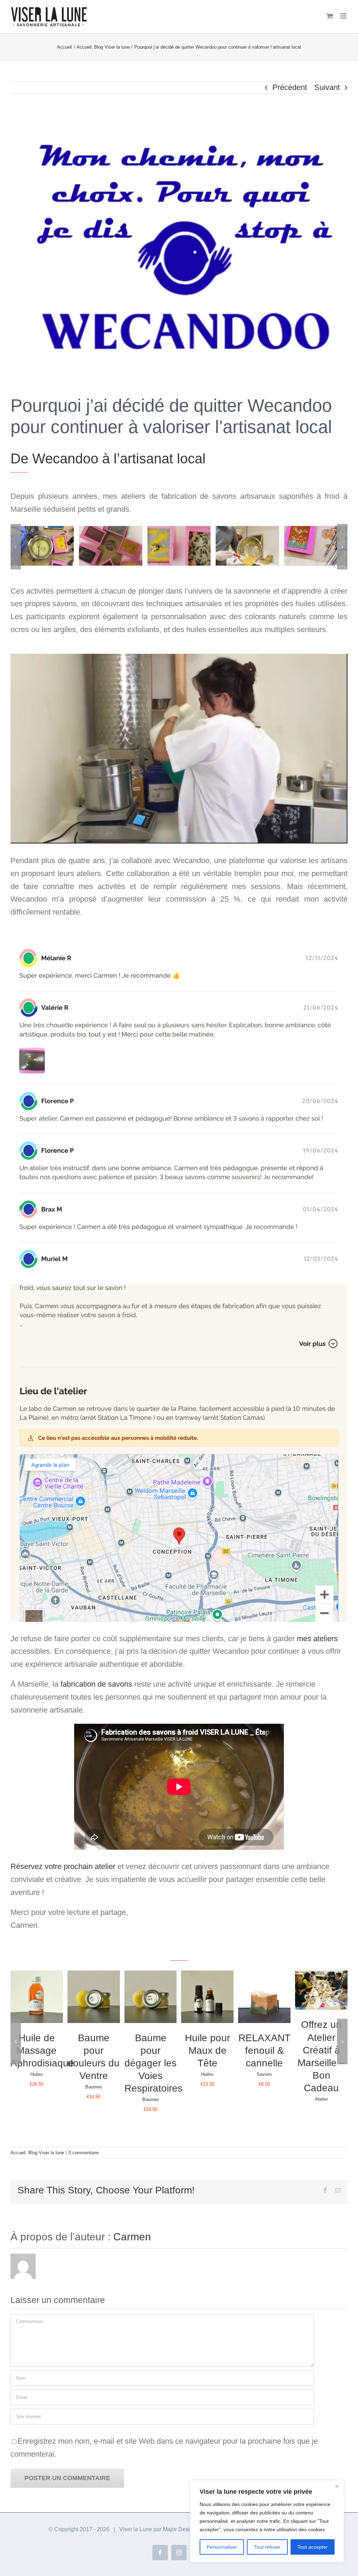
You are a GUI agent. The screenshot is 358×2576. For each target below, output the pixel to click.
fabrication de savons (96, 1684)
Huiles (37, 2074)
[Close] (337, 2486)
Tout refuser (267, 2547)
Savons (264, 2074)
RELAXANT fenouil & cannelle (264, 2050)
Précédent (290, 87)
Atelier (321, 2099)
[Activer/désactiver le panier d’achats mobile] (330, 16)
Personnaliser (222, 2547)
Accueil (18, 2153)
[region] (267, 2521)
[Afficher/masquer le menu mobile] (344, 16)
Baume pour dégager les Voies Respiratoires (153, 2063)
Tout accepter (313, 2547)
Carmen (132, 2237)
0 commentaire (84, 2153)
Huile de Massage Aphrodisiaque (42, 2050)
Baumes (94, 2087)
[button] (16, 547)
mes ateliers (317, 1639)
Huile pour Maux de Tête (207, 2050)
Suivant (327, 87)
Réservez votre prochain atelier (63, 1866)
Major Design (180, 2529)
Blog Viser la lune (46, 2153)
